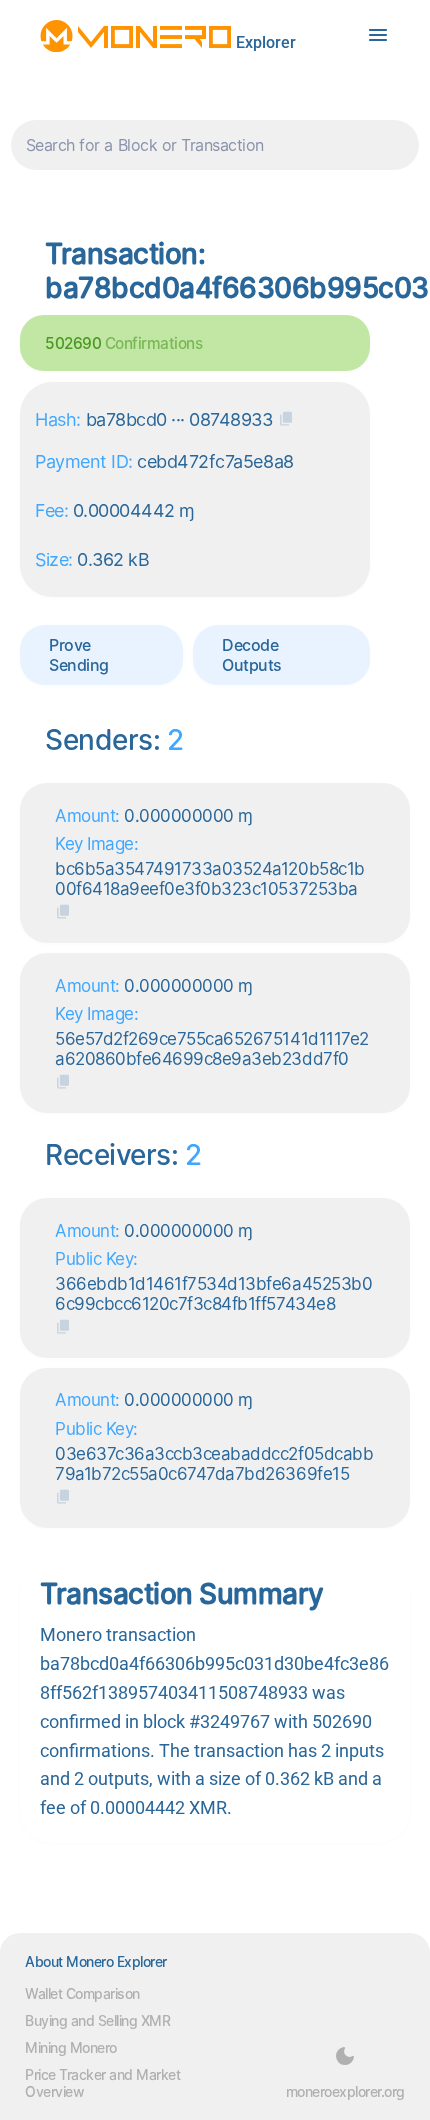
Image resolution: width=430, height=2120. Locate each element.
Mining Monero (71, 2047)
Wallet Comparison (82, 1993)
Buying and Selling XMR (97, 2020)
